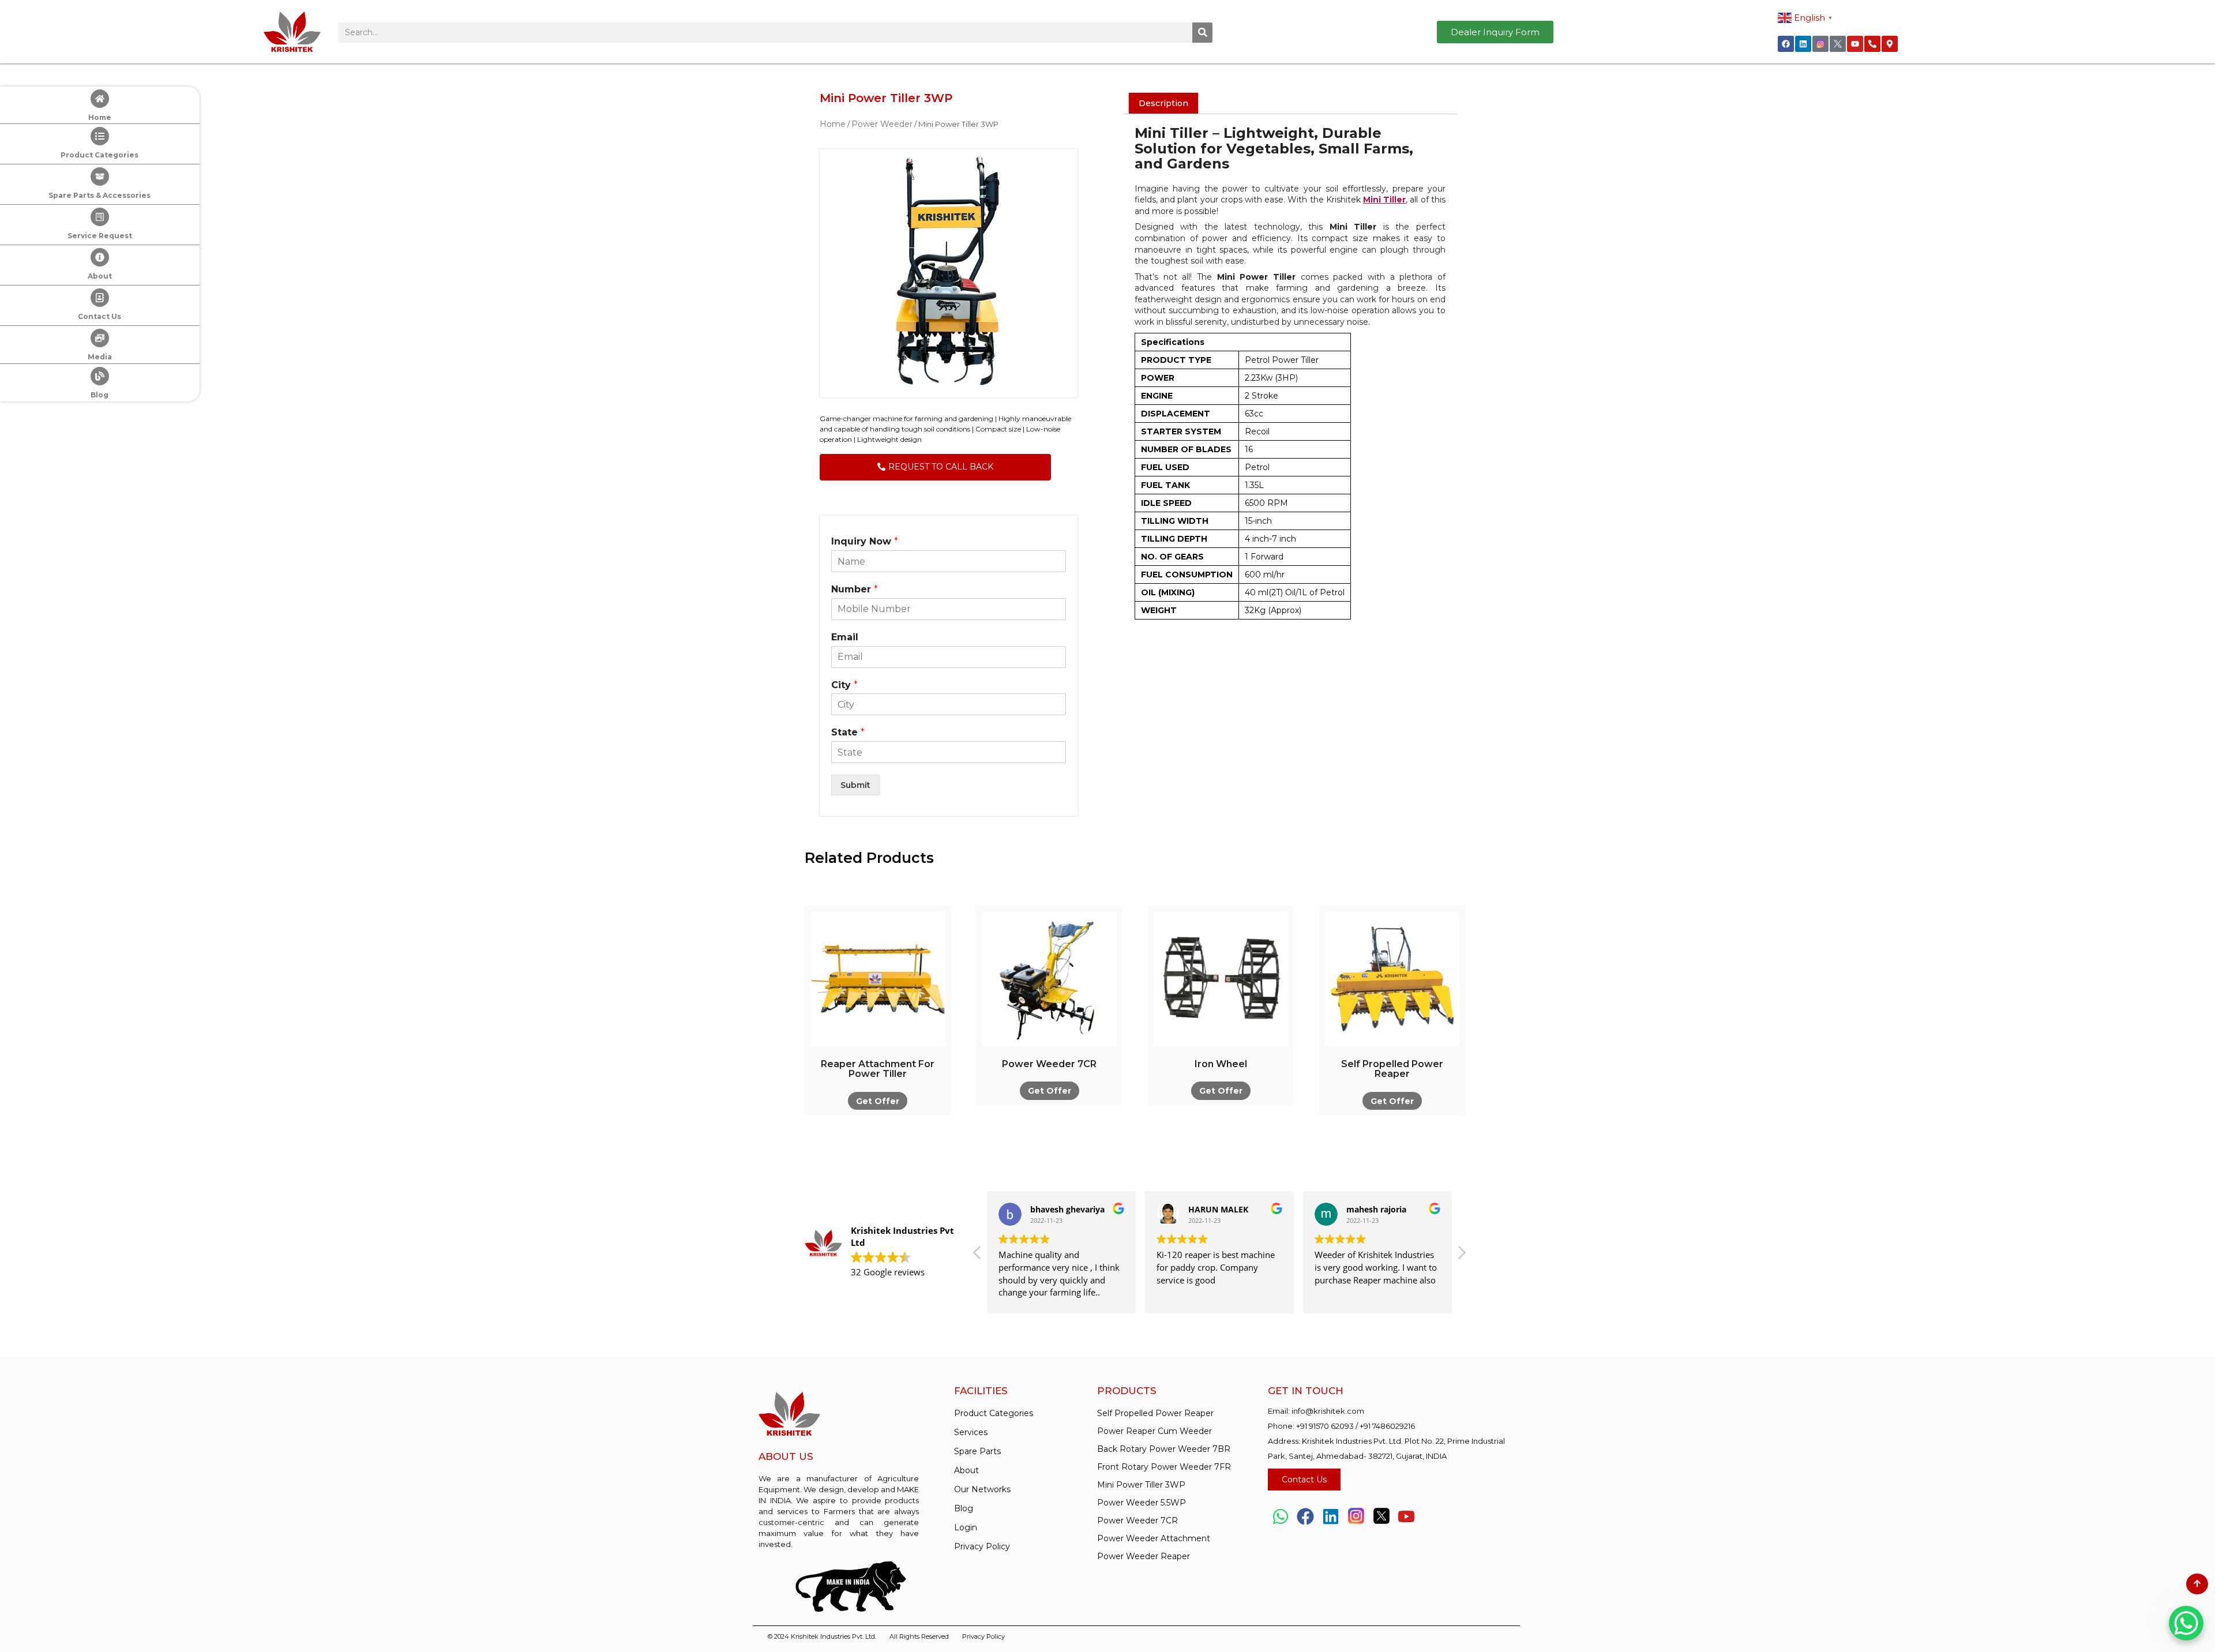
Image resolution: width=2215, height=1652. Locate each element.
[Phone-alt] (1872, 44)
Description (1163, 103)
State (848, 732)
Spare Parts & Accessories (100, 195)
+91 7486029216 (1387, 1426)
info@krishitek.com (1328, 1411)
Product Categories (100, 155)
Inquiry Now (865, 541)
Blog (100, 395)
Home (100, 117)
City (844, 685)
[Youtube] (1855, 44)
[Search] (1202, 33)
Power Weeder (882, 124)
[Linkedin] (1803, 44)
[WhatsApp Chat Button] (2186, 1623)
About (100, 276)
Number (855, 589)
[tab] (1163, 103)
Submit (855, 785)
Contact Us (100, 316)
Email (845, 637)
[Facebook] (1786, 44)
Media (100, 357)
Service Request (100, 236)
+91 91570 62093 (1325, 1426)
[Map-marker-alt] (1890, 44)
